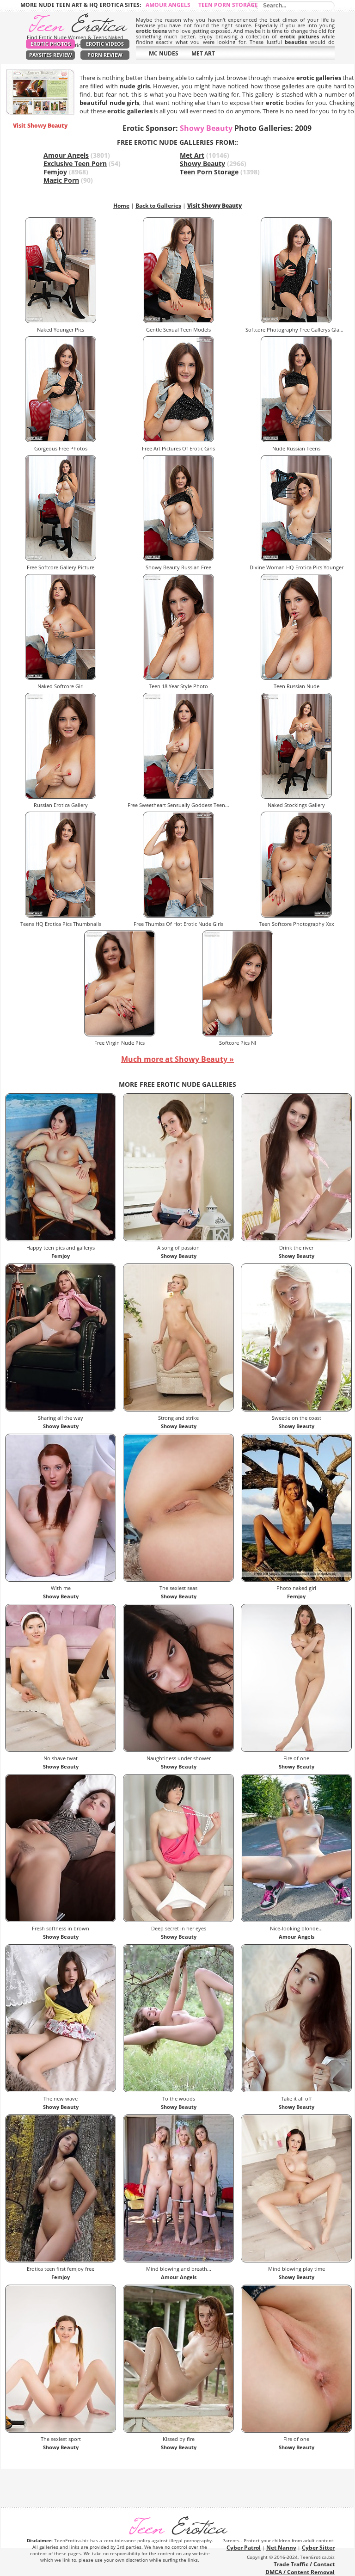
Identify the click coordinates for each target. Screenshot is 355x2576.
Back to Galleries (158, 206)
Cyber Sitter (318, 2548)
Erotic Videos (105, 44)
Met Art (192, 155)
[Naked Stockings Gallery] (296, 797)
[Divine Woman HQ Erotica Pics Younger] (296, 559)
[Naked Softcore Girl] (61, 678)
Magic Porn (61, 180)
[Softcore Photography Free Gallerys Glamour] (296, 321)
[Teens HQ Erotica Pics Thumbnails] (61, 915)
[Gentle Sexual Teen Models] (178, 321)
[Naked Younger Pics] (61, 321)
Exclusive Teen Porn (75, 163)
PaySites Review (51, 55)
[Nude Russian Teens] (296, 440)
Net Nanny (281, 2548)
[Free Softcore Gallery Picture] (61, 559)
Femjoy (55, 172)
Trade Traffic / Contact (304, 2564)
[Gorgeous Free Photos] (61, 440)
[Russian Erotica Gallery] (61, 797)
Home (121, 206)
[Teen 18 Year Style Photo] (178, 678)
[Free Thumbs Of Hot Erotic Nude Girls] (178, 915)
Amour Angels (168, 5)
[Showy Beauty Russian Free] (178, 559)
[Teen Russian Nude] (296, 678)
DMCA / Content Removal (300, 2572)
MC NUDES (164, 53)
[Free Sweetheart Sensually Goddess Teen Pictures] (178, 797)
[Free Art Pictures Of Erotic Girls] (178, 440)
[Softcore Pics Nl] (238, 1034)
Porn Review (105, 55)
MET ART (203, 53)
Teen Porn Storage (228, 5)
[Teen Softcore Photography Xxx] (296, 915)
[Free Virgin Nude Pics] (120, 1034)
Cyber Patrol (244, 2548)
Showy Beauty (202, 163)
